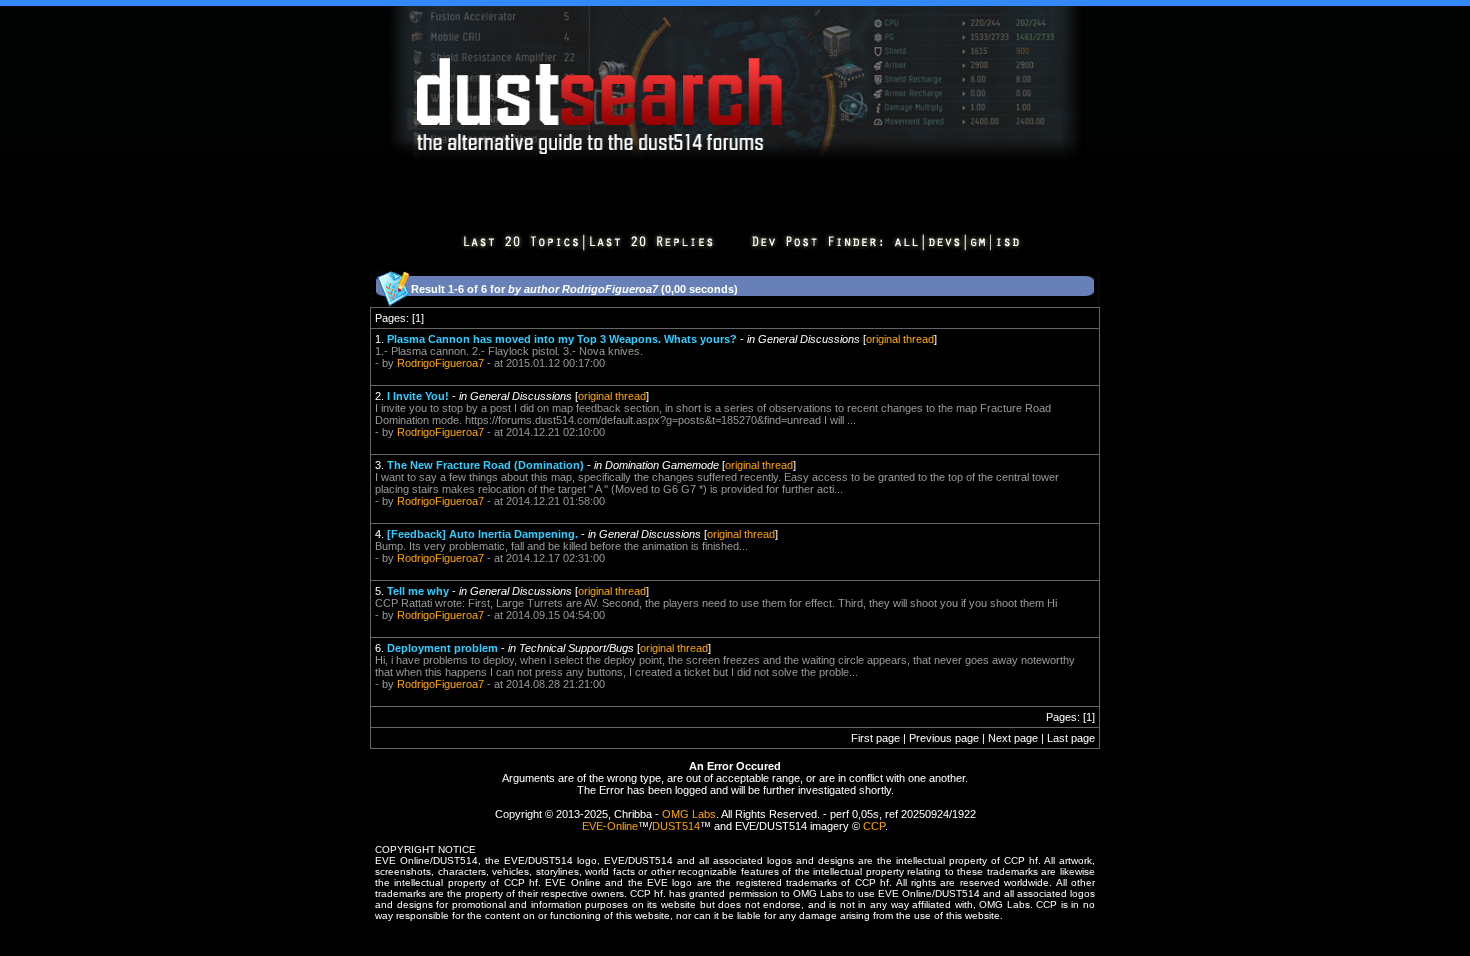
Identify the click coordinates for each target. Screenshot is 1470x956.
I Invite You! (418, 396)
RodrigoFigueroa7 (440, 363)
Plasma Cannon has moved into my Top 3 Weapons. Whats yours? (562, 339)
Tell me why (418, 591)
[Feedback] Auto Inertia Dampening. (482, 534)
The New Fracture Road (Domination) (485, 465)
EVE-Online (610, 826)
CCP (874, 826)
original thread (900, 339)
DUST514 (676, 826)
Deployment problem (442, 648)
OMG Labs (689, 814)
